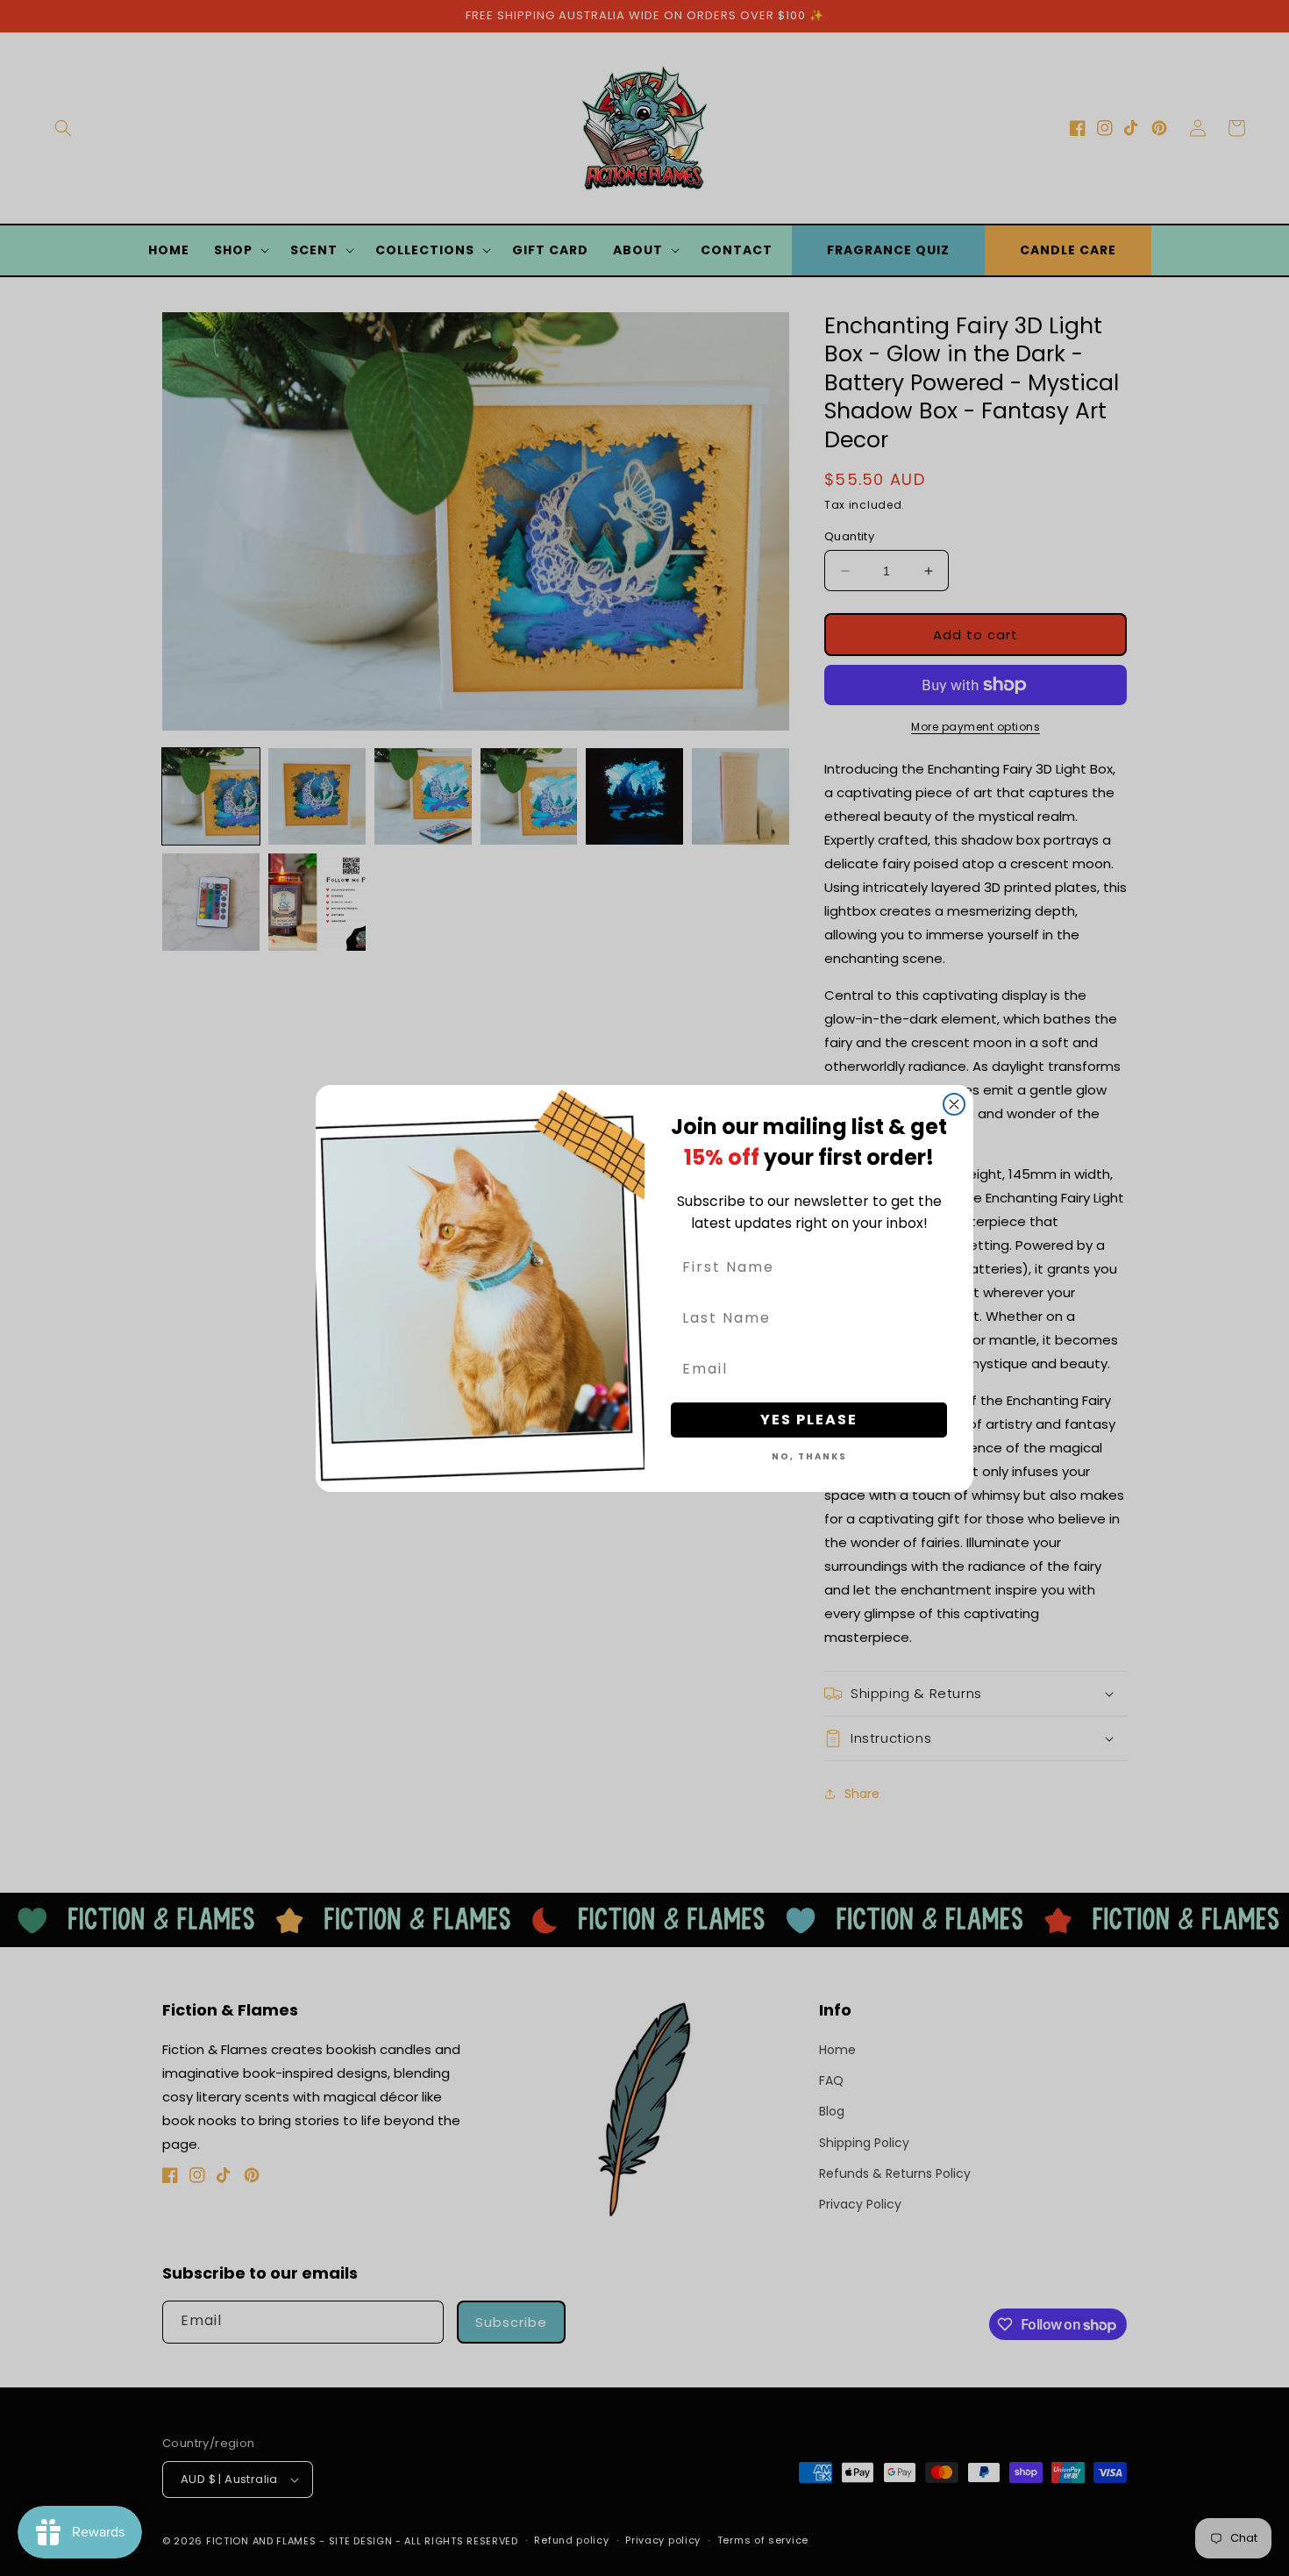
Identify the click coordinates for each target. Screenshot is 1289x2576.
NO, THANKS (809, 1456)
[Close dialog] (954, 1104)
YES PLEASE (809, 1420)
